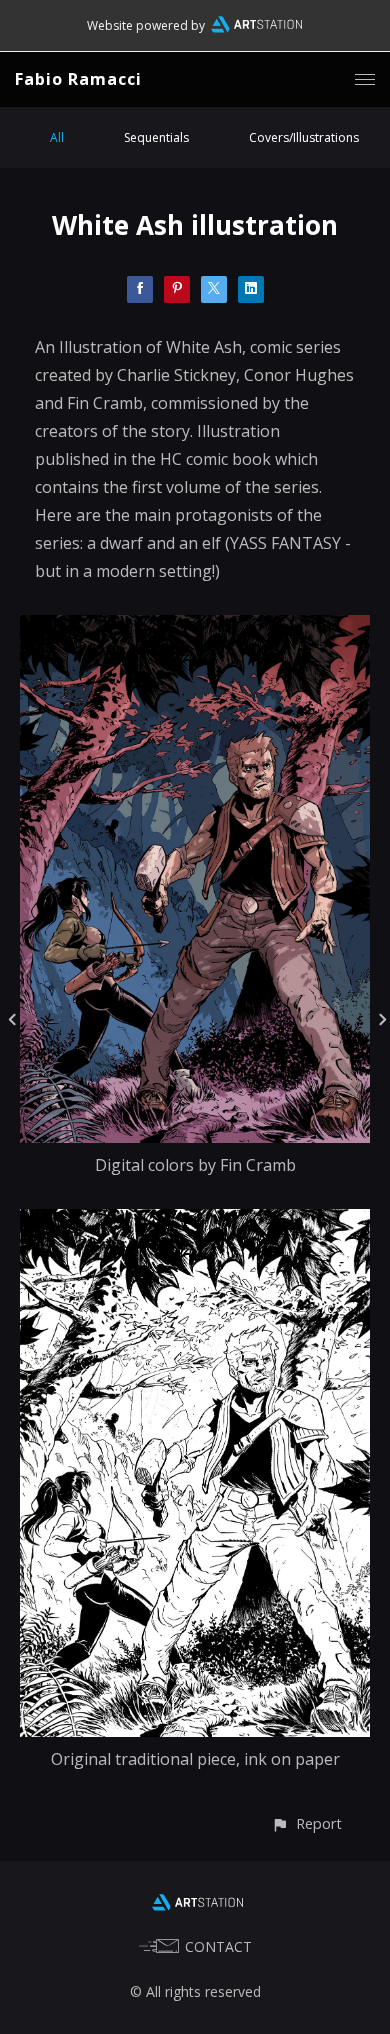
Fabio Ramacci (78, 79)
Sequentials (156, 137)
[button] (306, 1823)
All (57, 137)
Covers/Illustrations (304, 137)
